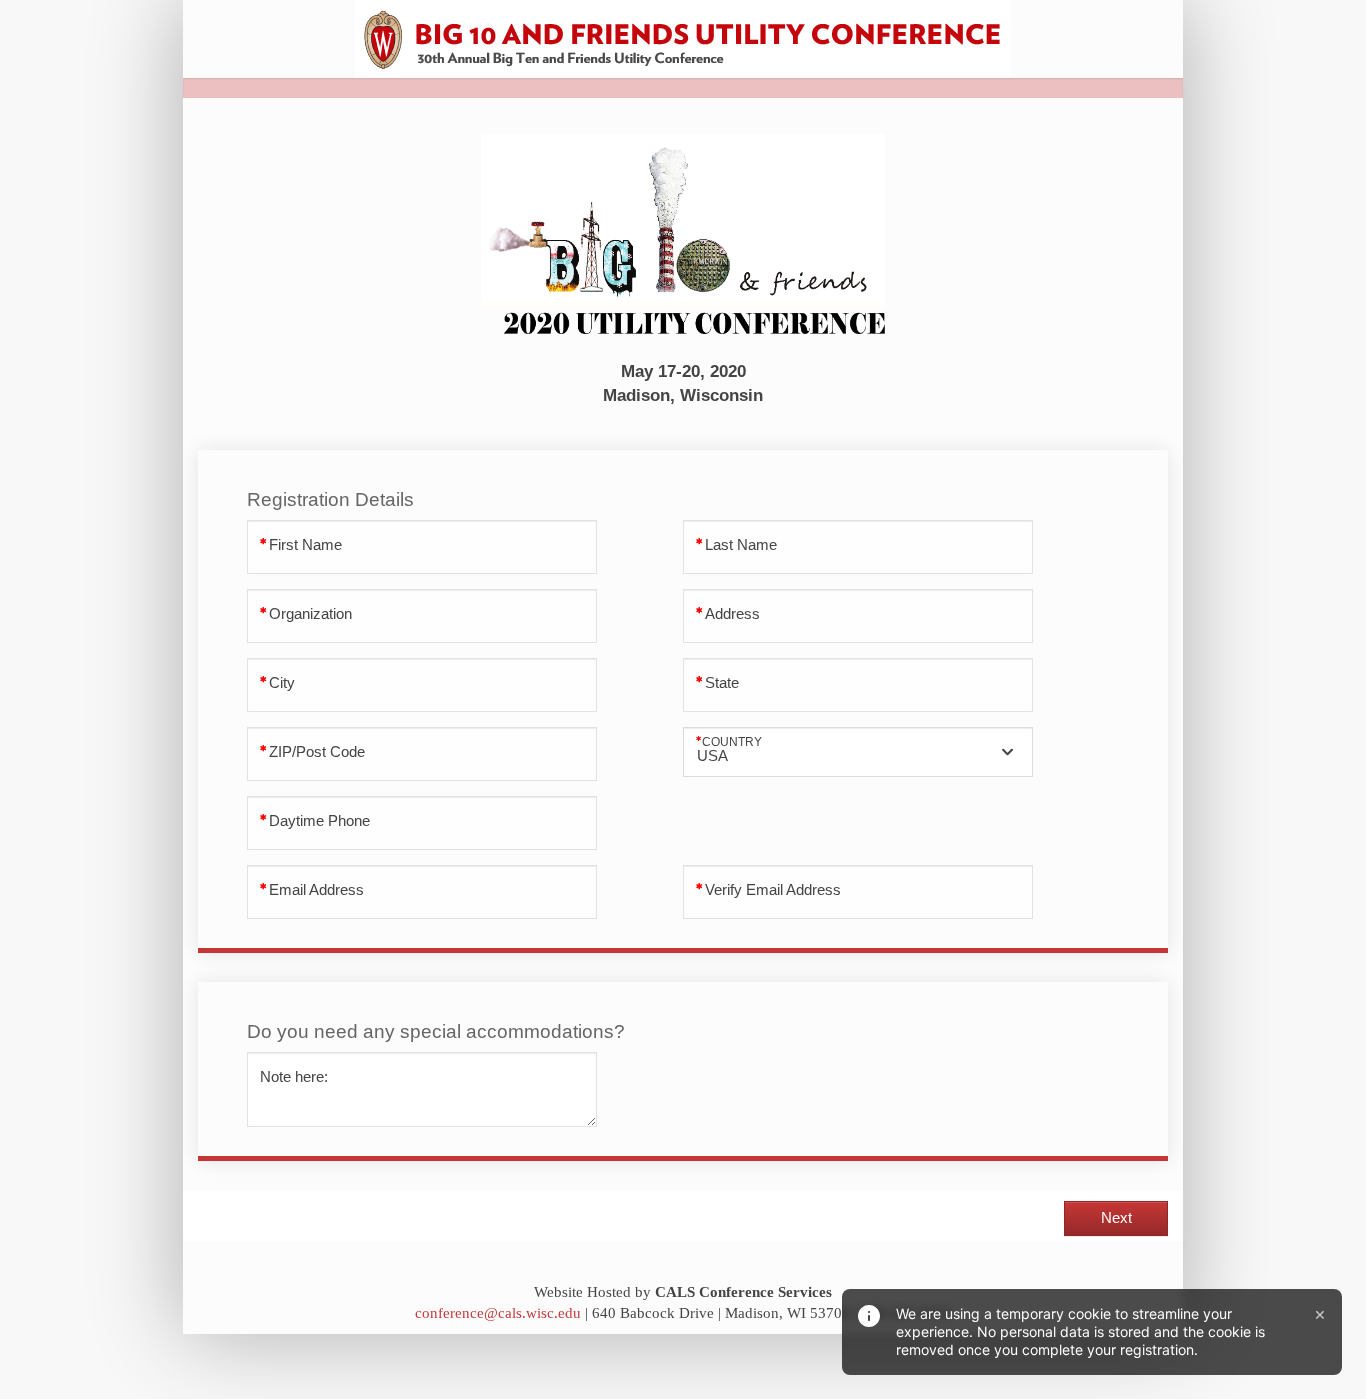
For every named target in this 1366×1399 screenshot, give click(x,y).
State (722, 683)
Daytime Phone (319, 821)
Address (732, 614)
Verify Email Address (773, 890)
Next (1116, 1218)
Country (732, 741)
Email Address (316, 890)
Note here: (294, 1077)
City (282, 683)
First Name (305, 545)
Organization (310, 614)
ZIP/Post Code (317, 752)
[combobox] (858, 752)
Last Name (741, 545)
